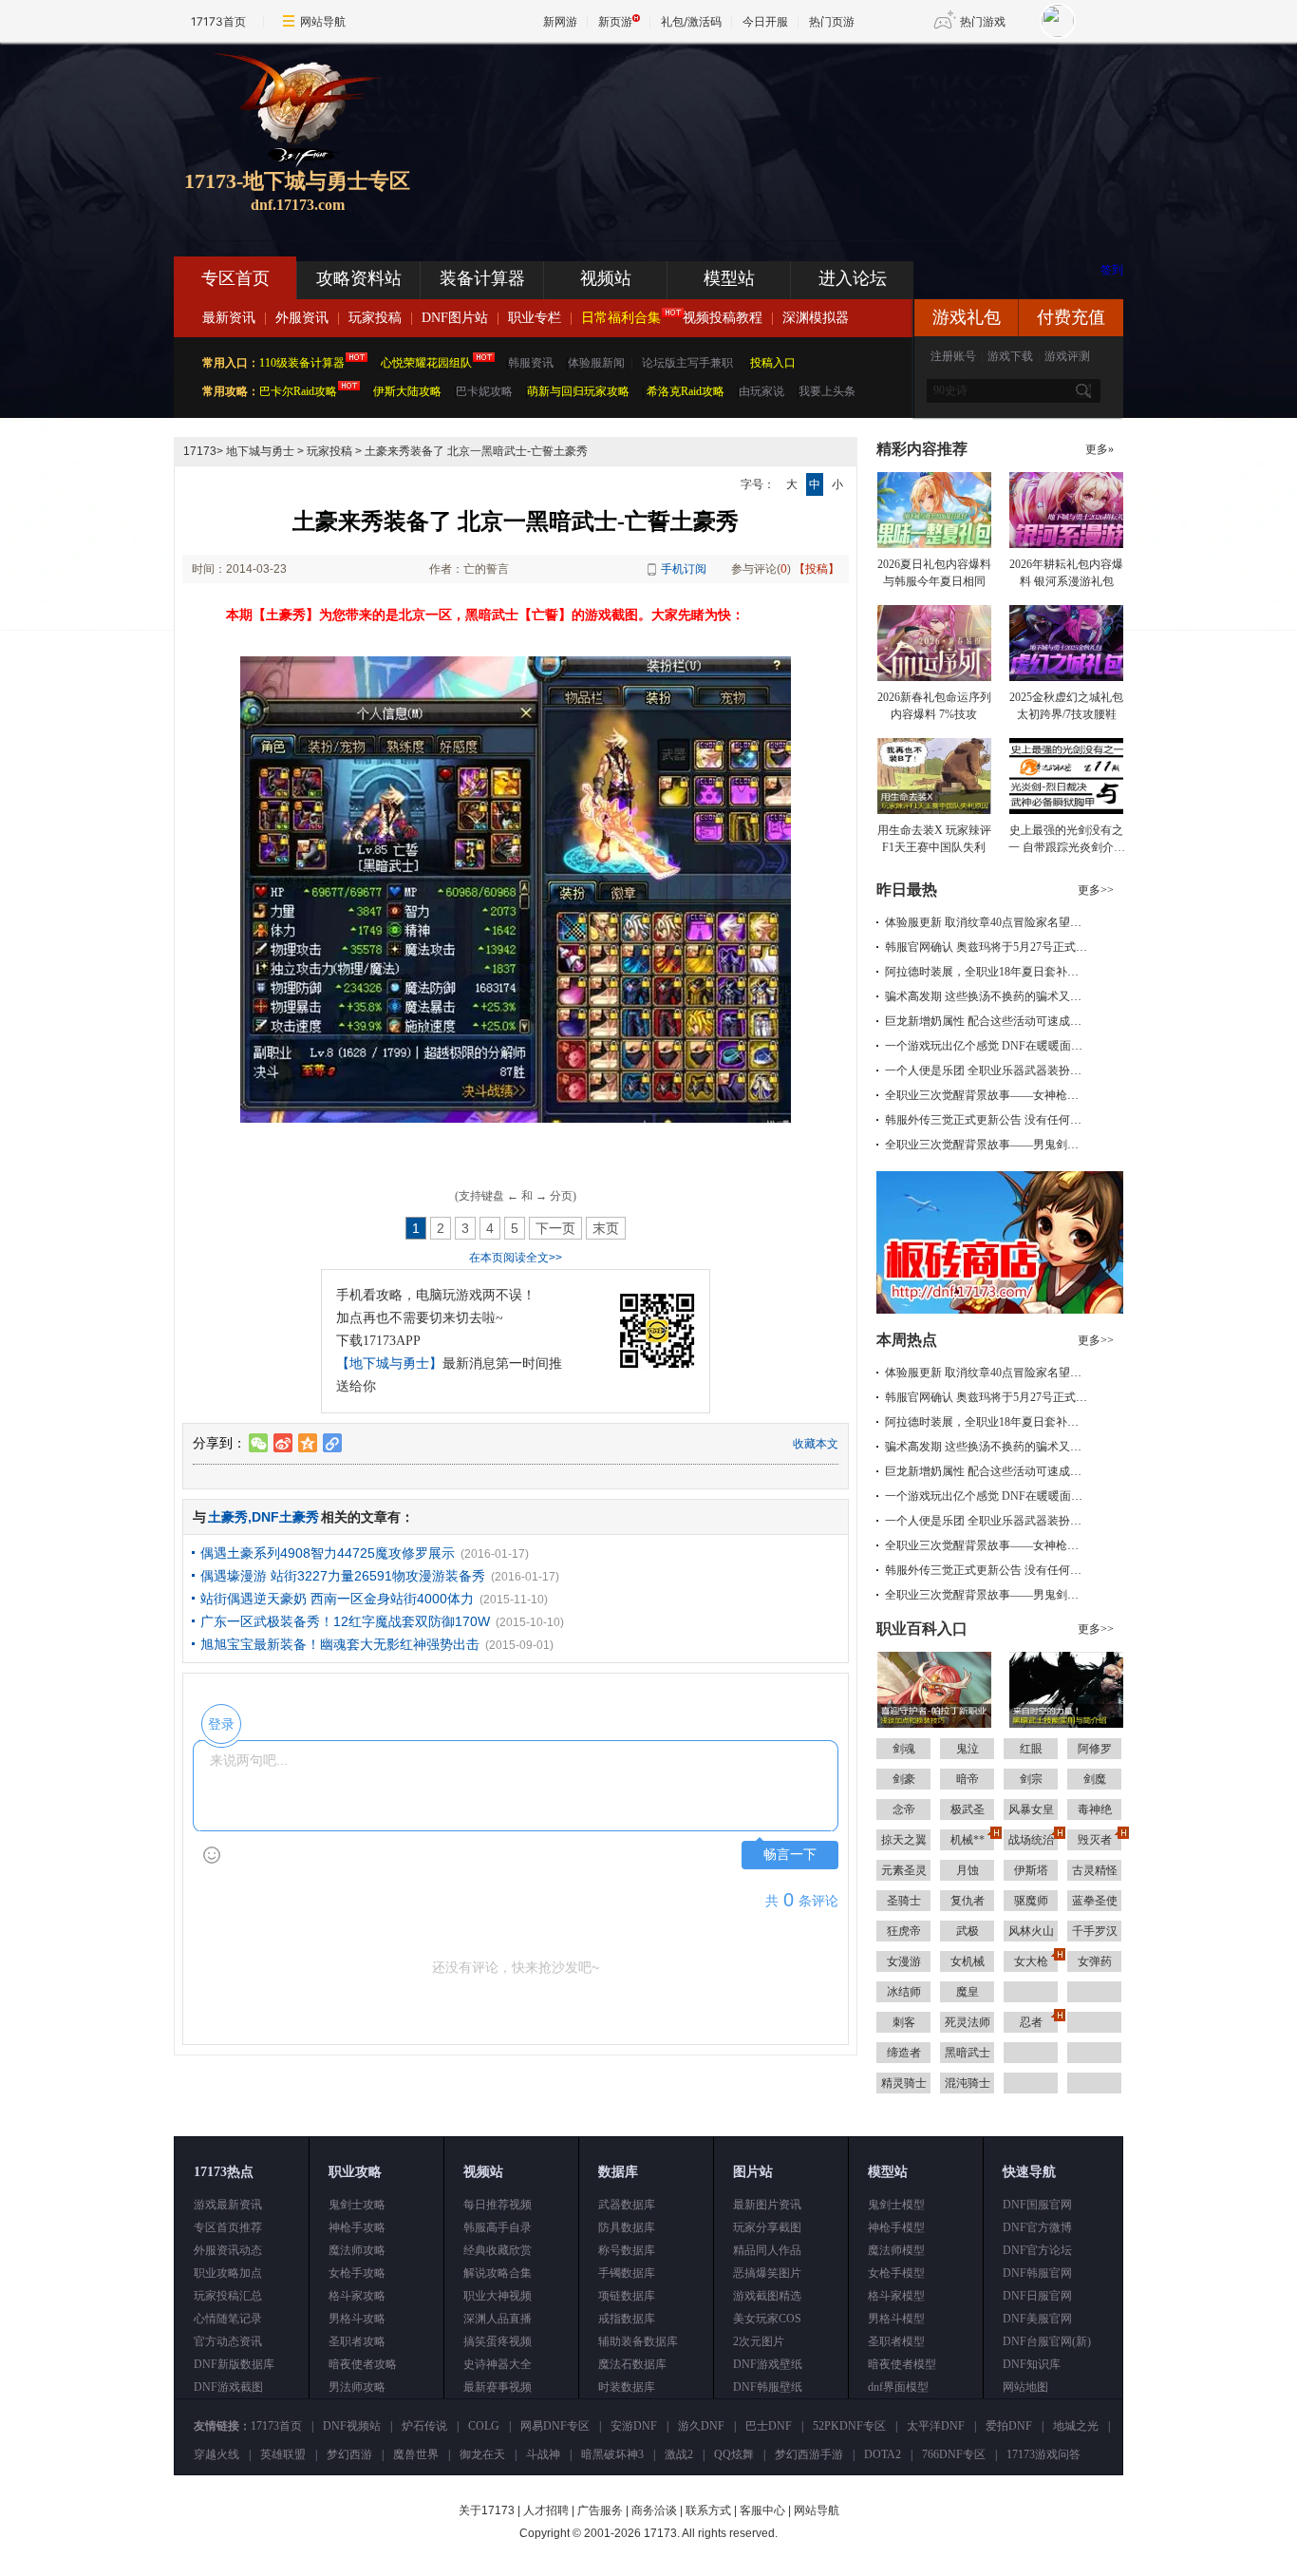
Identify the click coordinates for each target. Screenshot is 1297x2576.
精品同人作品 (767, 2250)
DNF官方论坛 (1037, 2250)
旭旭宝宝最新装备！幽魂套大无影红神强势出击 (340, 1644)
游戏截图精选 (767, 2296)
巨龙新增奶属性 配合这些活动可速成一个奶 (995, 1021)
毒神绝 (1095, 1809)
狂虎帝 (904, 1931)
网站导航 (323, 21)
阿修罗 (1095, 1749)
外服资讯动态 (228, 2250)
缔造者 (904, 2053)
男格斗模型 (896, 2319)
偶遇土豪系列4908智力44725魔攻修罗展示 (328, 1553)
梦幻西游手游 (809, 2454)
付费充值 (1071, 317)
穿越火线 (216, 2454)
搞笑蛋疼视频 (498, 2341)
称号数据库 (627, 2250)
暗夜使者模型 (902, 2364)
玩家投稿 (375, 318)
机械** (968, 1840)
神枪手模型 (896, 2227)
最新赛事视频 (498, 2387)
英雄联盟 (283, 2454)
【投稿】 (817, 569)
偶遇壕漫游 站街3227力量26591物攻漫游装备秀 (343, 1576)
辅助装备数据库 (638, 2341)
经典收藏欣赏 (498, 2250)
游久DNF (701, 2426)
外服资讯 (302, 318)
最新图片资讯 (767, 2205)
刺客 (904, 2022)
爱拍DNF (1009, 2426)
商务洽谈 (654, 2510)
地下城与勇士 (260, 451)
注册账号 (953, 356)
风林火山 (1031, 1931)
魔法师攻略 (357, 2250)
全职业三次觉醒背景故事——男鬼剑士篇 (987, 1145)
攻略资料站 (359, 278)
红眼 (1031, 1749)
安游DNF (634, 2426)
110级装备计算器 (302, 363)
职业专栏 (535, 318)
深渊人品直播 (498, 2319)
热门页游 (832, 21)
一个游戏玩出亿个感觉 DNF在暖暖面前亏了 (995, 1046)
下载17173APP (378, 1341)
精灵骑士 (904, 2083)
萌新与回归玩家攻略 (578, 391)
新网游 (560, 21)
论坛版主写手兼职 (687, 363)
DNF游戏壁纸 (768, 2364)
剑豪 (904, 1779)
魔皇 (968, 1992)
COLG (484, 2426)
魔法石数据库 (632, 2364)
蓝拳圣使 (1095, 1901)
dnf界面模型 (898, 2387)
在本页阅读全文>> (516, 1258)
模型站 (729, 278)
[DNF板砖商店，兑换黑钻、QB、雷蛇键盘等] (1000, 1310)
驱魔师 (1031, 1901)
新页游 (615, 21)
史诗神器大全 (498, 2364)
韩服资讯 (531, 363)
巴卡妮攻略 (484, 391)
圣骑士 (904, 1901)
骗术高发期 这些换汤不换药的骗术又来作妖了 (1000, 996)
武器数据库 (627, 2205)
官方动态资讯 (228, 2341)
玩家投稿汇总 (228, 2296)
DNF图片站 (455, 318)
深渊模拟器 (816, 318)
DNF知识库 (1032, 2364)
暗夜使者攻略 (363, 2364)
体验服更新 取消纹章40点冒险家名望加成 (989, 922)
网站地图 (1025, 2387)
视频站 (606, 278)
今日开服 (765, 21)
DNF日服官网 (1037, 2296)
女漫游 (904, 1961)
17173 (200, 451)
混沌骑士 (968, 2083)
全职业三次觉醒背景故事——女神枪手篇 (987, 1095)
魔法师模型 (896, 2250)
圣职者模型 (896, 2341)
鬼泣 (968, 1749)
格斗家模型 (896, 2296)
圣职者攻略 (357, 2341)
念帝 (904, 1809)
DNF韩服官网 (1037, 2273)
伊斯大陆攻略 (407, 391)
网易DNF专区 (555, 2426)
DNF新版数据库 (234, 2364)
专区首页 (235, 278)
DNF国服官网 (1037, 2205)
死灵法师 (968, 2022)
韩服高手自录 (498, 2227)
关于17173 (487, 2510)
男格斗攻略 (357, 2319)
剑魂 (904, 1749)
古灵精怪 (1095, 1870)
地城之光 (1076, 2426)
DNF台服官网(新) (1047, 2341)
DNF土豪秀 (285, 1517)
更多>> (1096, 890)
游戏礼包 (967, 317)
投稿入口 (773, 363)
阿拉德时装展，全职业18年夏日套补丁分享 (993, 972)
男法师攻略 (357, 2387)
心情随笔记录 (228, 2319)
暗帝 (968, 1779)
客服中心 (762, 2510)
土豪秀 (228, 1517)
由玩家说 (761, 391)
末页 (606, 1228)
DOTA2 (883, 2454)
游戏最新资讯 (228, 2205)
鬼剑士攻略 (357, 2205)
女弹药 (1095, 1961)
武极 (968, 1931)
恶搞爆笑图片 (767, 2273)
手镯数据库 (627, 2273)
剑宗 (1031, 1779)
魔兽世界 (416, 2454)
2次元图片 (759, 2341)
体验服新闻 (596, 363)
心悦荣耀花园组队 (426, 363)
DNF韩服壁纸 (768, 2387)
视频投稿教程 (723, 318)
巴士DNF (769, 2426)
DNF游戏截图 (228, 2387)
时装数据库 (627, 2387)
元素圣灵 (904, 1870)
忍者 (1031, 2022)
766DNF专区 (954, 2454)
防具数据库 (627, 2227)
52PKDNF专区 (849, 2426)
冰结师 (904, 1992)
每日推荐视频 (498, 2205)
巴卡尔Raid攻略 (298, 391)
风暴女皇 (1031, 1809)
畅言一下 (790, 1855)
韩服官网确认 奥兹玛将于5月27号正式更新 (992, 947)
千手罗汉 (1095, 1931)
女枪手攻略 (357, 2273)
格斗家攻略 (357, 2296)
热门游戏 (983, 21)
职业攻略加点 (228, 2273)
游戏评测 (1067, 356)
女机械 (968, 1961)
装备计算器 (482, 278)
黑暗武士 (968, 2053)
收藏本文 (816, 1444)
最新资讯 (229, 318)
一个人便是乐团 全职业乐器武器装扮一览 (989, 1070)
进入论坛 (853, 278)
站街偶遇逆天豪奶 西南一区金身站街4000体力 (337, 1599)
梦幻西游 (349, 2454)
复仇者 (968, 1901)
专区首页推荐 (228, 2227)
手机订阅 (684, 569)
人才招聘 (546, 2510)
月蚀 (968, 1870)
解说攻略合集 (498, 2273)
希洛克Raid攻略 (684, 391)
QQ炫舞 (734, 2454)
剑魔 (1095, 1779)
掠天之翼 (904, 1840)
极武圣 (968, 1809)
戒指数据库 (627, 2319)
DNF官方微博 (1037, 2227)
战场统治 (1031, 1840)
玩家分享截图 (767, 2227)
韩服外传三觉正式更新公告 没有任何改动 (989, 1120)
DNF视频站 (352, 2426)
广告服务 (600, 2510)
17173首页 (218, 21)
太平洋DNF (936, 2426)
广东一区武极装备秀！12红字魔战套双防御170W (345, 1621)
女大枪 (1031, 1961)
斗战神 (543, 2454)
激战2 (679, 2454)
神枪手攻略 (357, 2227)
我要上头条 (827, 391)
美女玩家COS (767, 2319)
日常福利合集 (621, 318)
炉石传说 (424, 2426)
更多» (1100, 449)
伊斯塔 (1031, 1870)
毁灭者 (1095, 1840)
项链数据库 (627, 2296)
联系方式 (708, 2510)
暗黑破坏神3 (612, 2454)
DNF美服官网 (1037, 2319)
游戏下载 (1010, 356)
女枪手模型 (896, 2273)
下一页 (555, 1228)
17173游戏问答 (1043, 2454)
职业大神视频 (498, 2296)
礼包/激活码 (691, 21)
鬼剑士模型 (896, 2205)
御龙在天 (482, 2454)
